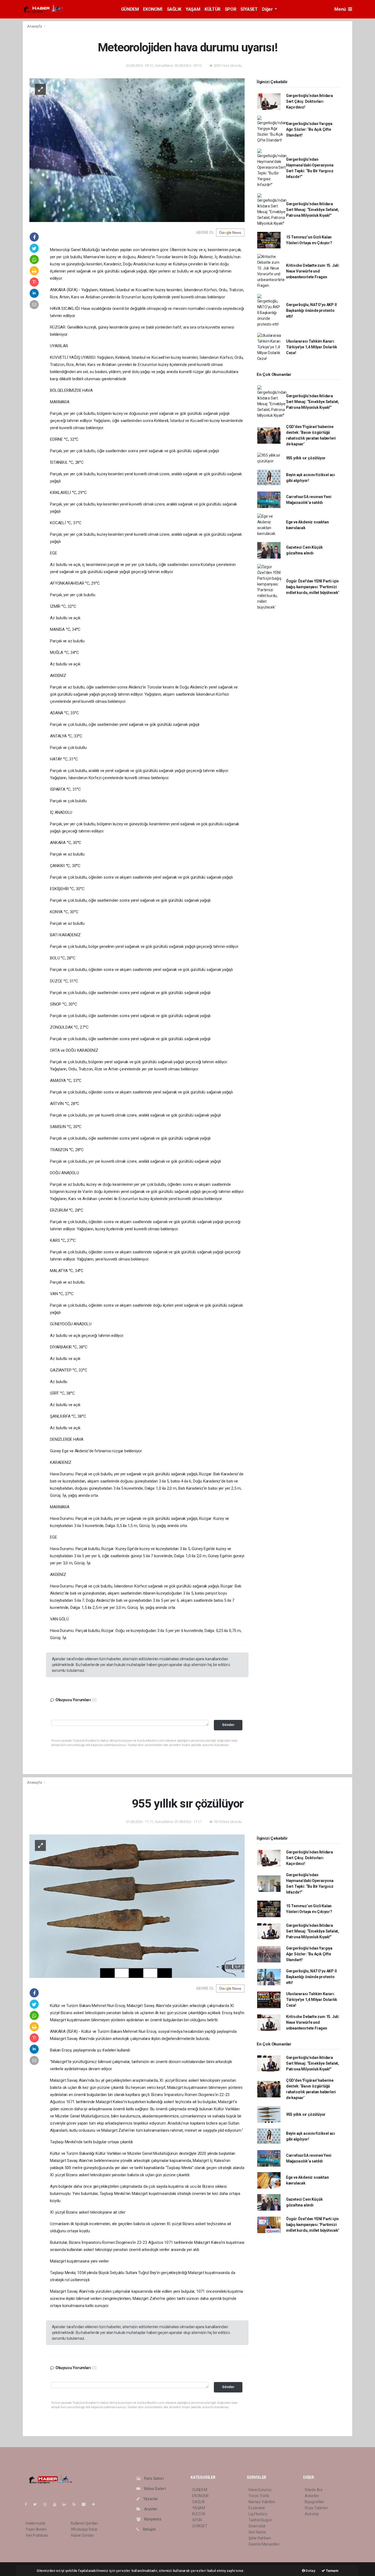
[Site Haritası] (86, 2504)
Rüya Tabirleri (316, 2508)
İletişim (149, 2529)
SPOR (230, 9)
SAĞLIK (174, 9)
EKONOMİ (153, 9)
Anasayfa (35, 26)
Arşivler (150, 2509)
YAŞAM (193, 9)
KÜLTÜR (212, 9)
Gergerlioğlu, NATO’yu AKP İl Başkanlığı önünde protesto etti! (311, 310)
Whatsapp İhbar (84, 2529)
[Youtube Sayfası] (57, 2504)
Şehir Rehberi (260, 2538)
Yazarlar (150, 2499)
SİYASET (249, 9)
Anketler (312, 2496)
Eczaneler (257, 2508)
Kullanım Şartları (84, 2523)
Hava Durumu (260, 2490)
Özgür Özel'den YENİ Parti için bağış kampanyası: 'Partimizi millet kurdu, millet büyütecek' (313, 587)
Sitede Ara (314, 2490)
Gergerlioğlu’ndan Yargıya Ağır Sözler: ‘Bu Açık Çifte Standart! (309, 129)
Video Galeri (154, 2489)
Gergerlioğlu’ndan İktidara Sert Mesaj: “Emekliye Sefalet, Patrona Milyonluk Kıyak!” (313, 210)
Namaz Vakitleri (262, 2502)
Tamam (332, 2571)
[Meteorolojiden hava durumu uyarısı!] (137, 150)
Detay (310, 2571)
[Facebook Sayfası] (28, 2504)
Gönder (228, 1725)
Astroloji (312, 2514)
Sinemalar (257, 2526)
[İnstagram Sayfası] (47, 2504)
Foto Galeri (154, 2478)
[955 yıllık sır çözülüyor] (137, 1906)
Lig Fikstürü (258, 2514)
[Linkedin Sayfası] (66, 2504)
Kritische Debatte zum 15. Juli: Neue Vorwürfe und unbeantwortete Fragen (313, 271)
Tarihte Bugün (260, 2520)
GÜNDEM (130, 9)
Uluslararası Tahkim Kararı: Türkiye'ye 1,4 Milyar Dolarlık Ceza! (312, 347)
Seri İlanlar (257, 2532)
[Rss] (76, 2504)
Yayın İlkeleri (36, 2529)
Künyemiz (152, 2519)
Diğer (268, 9)
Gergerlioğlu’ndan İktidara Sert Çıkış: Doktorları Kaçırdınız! (310, 101)
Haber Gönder (82, 2535)
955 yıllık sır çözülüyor (306, 458)
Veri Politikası (37, 2535)
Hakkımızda (35, 2523)
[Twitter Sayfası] (37, 2504)
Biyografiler (314, 2502)
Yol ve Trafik (259, 2496)
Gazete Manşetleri (264, 2544)
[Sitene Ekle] (96, 2504)
